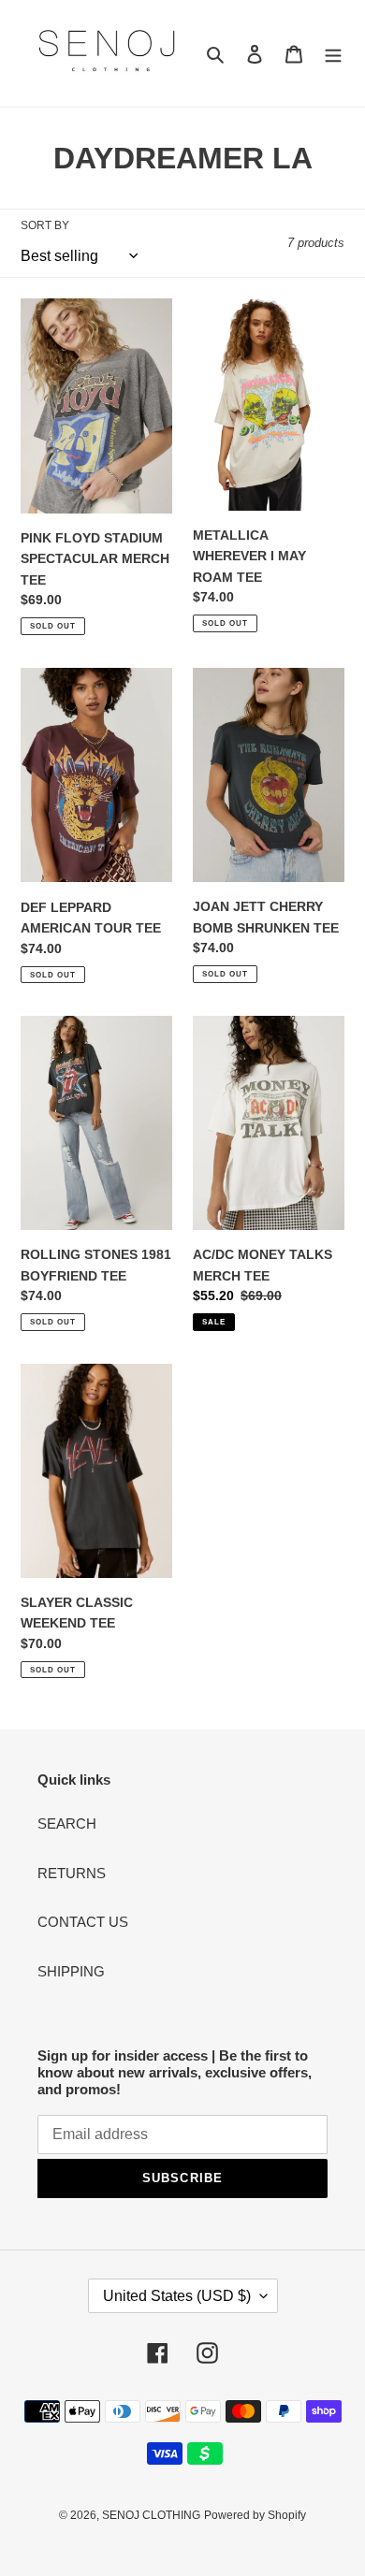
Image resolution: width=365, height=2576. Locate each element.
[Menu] (333, 54)
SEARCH (67, 1823)
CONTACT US (83, 1922)
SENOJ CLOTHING (151, 2515)
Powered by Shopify (255, 2515)
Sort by (45, 225)
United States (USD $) (177, 2296)
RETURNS (72, 1873)
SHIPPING (71, 1971)
